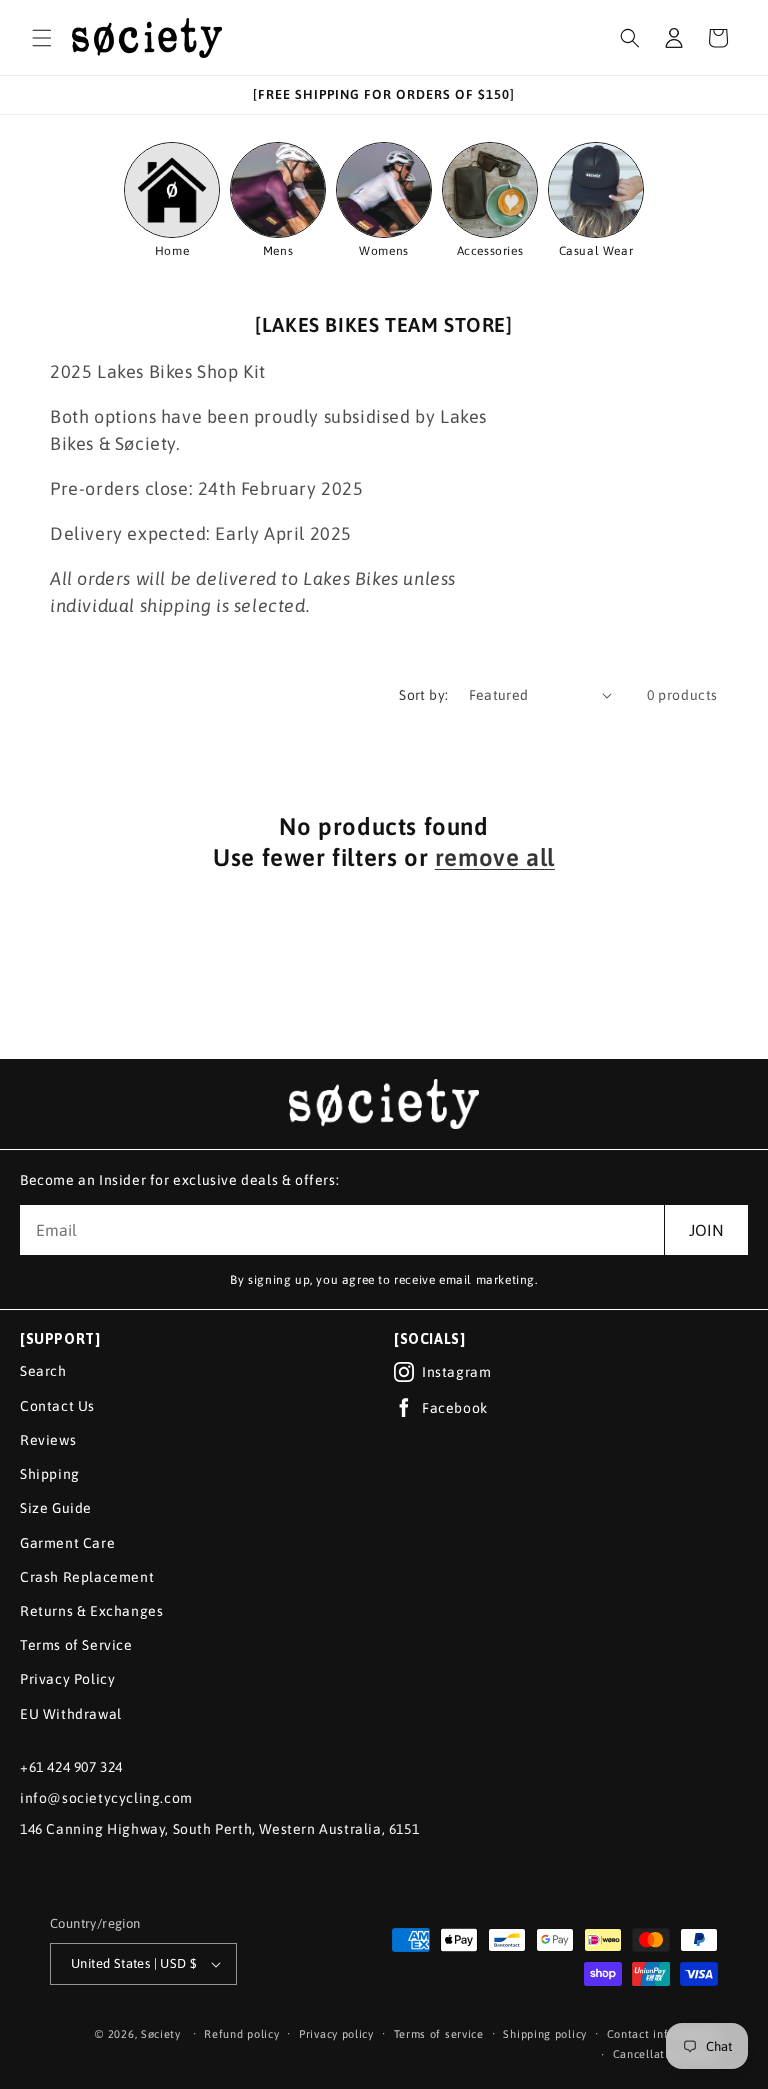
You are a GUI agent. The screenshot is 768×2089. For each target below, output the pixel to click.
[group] (278, 201)
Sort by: (423, 695)
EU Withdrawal (71, 1714)
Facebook (455, 1408)
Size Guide (56, 1508)
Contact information (662, 2034)
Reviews (48, 1440)
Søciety (161, 2034)
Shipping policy (545, 2034)
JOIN (706, 1230)
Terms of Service (76, 1645)
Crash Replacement (87, 1577)
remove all (495, 857)
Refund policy (241, 2034)
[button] (42, 38)
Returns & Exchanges (91, 1611)
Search (43, 1371)
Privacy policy (336, 2034)
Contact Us (57, 1406)
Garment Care (67, 1543)
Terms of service (439, 2034)
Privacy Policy (67, 1679)
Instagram (456, 1372)
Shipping (50, 1474)
